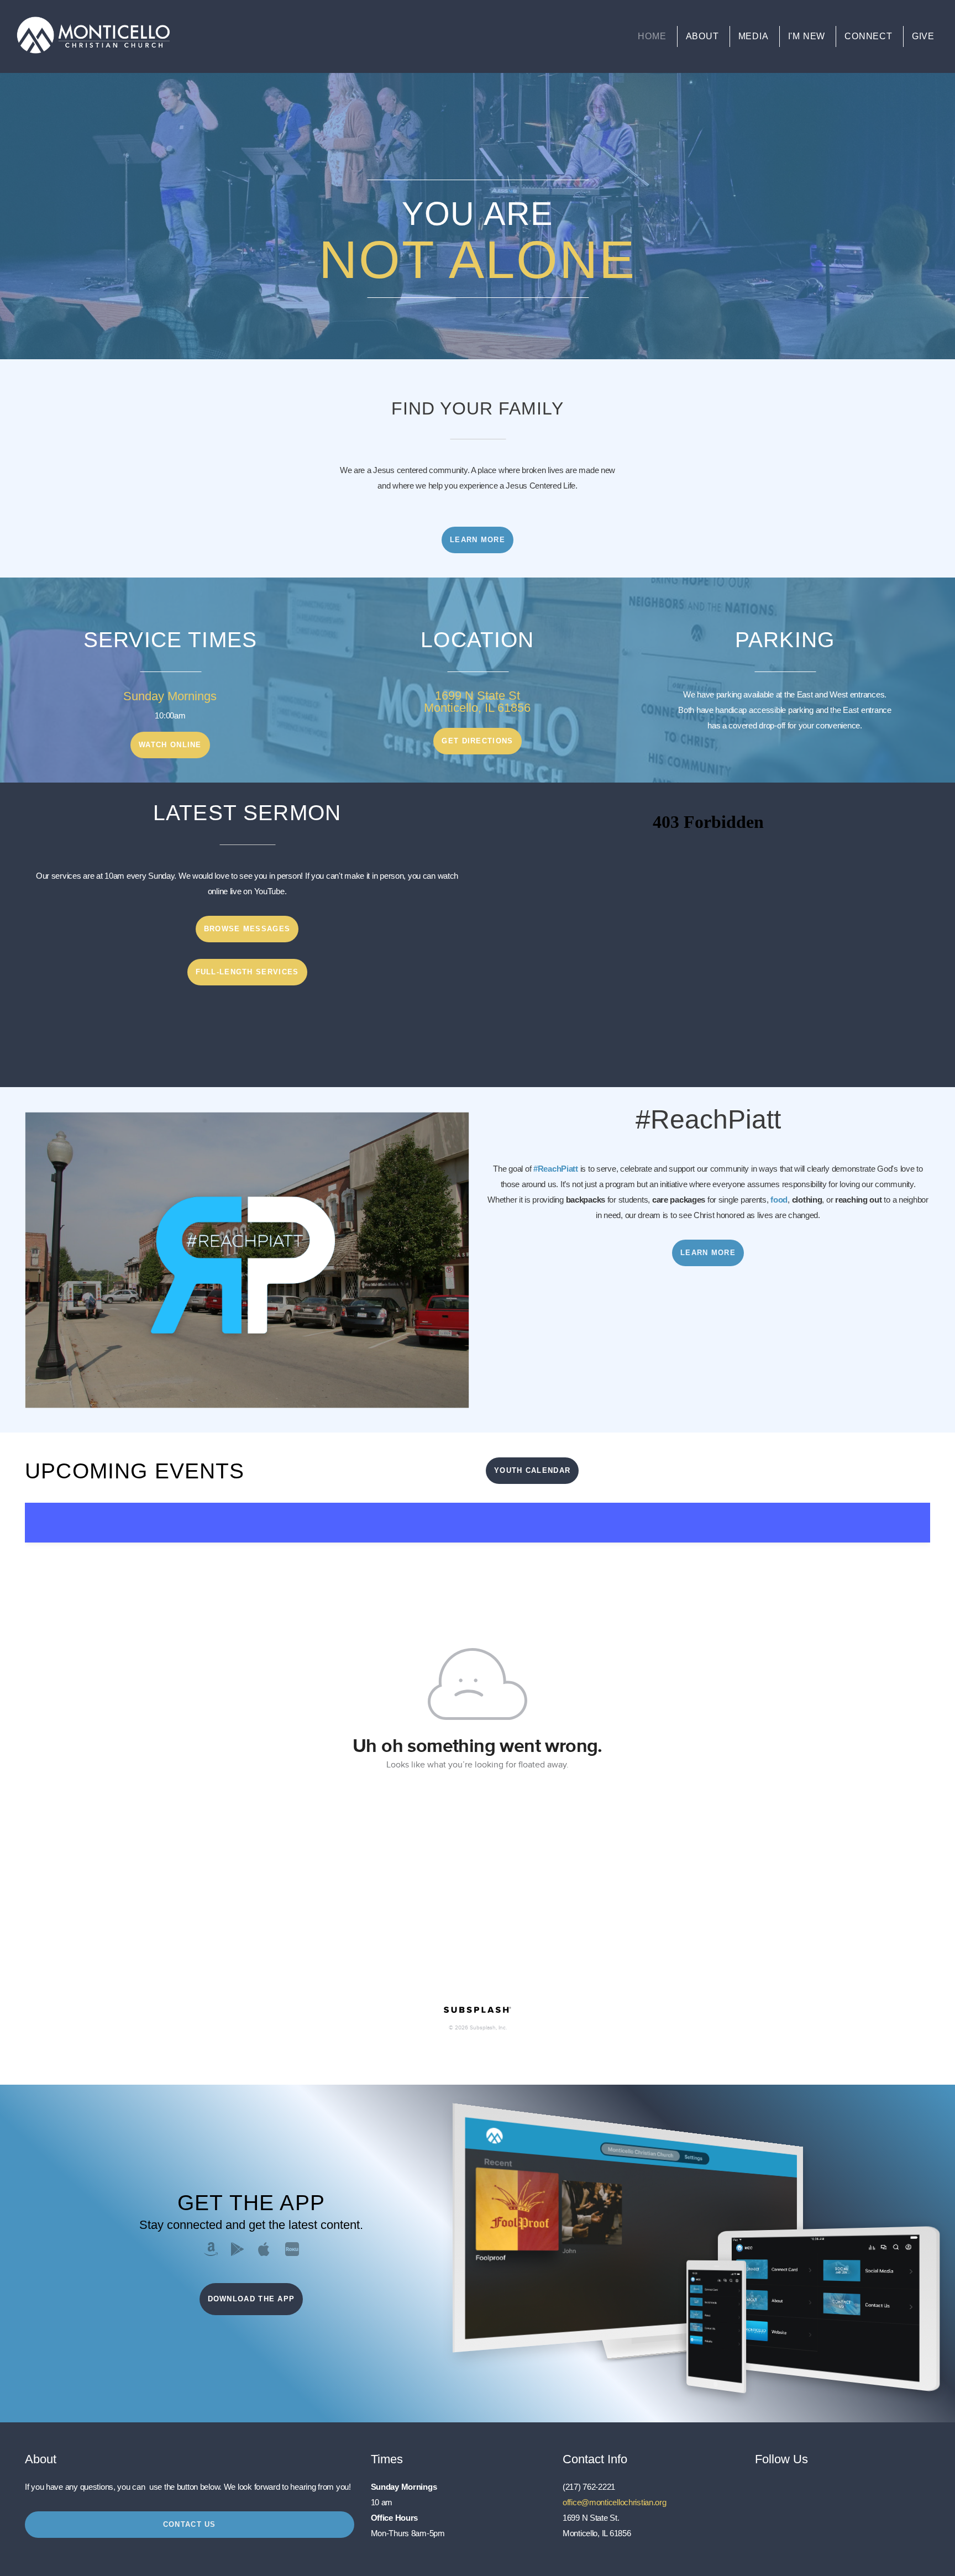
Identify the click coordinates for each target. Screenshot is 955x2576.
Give (923, 36)
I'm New (807, 36)
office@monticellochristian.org (615, 2502)
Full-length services (247, 972)
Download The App (251, 2299)
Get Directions (477, 741)
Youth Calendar (532, 1470)
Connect (869, 36)
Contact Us (190, 2524)
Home (652, 36)
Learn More (478, 540)
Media (754, 36)
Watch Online (170, 745)
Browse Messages (247, 929)
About (702, 36)
